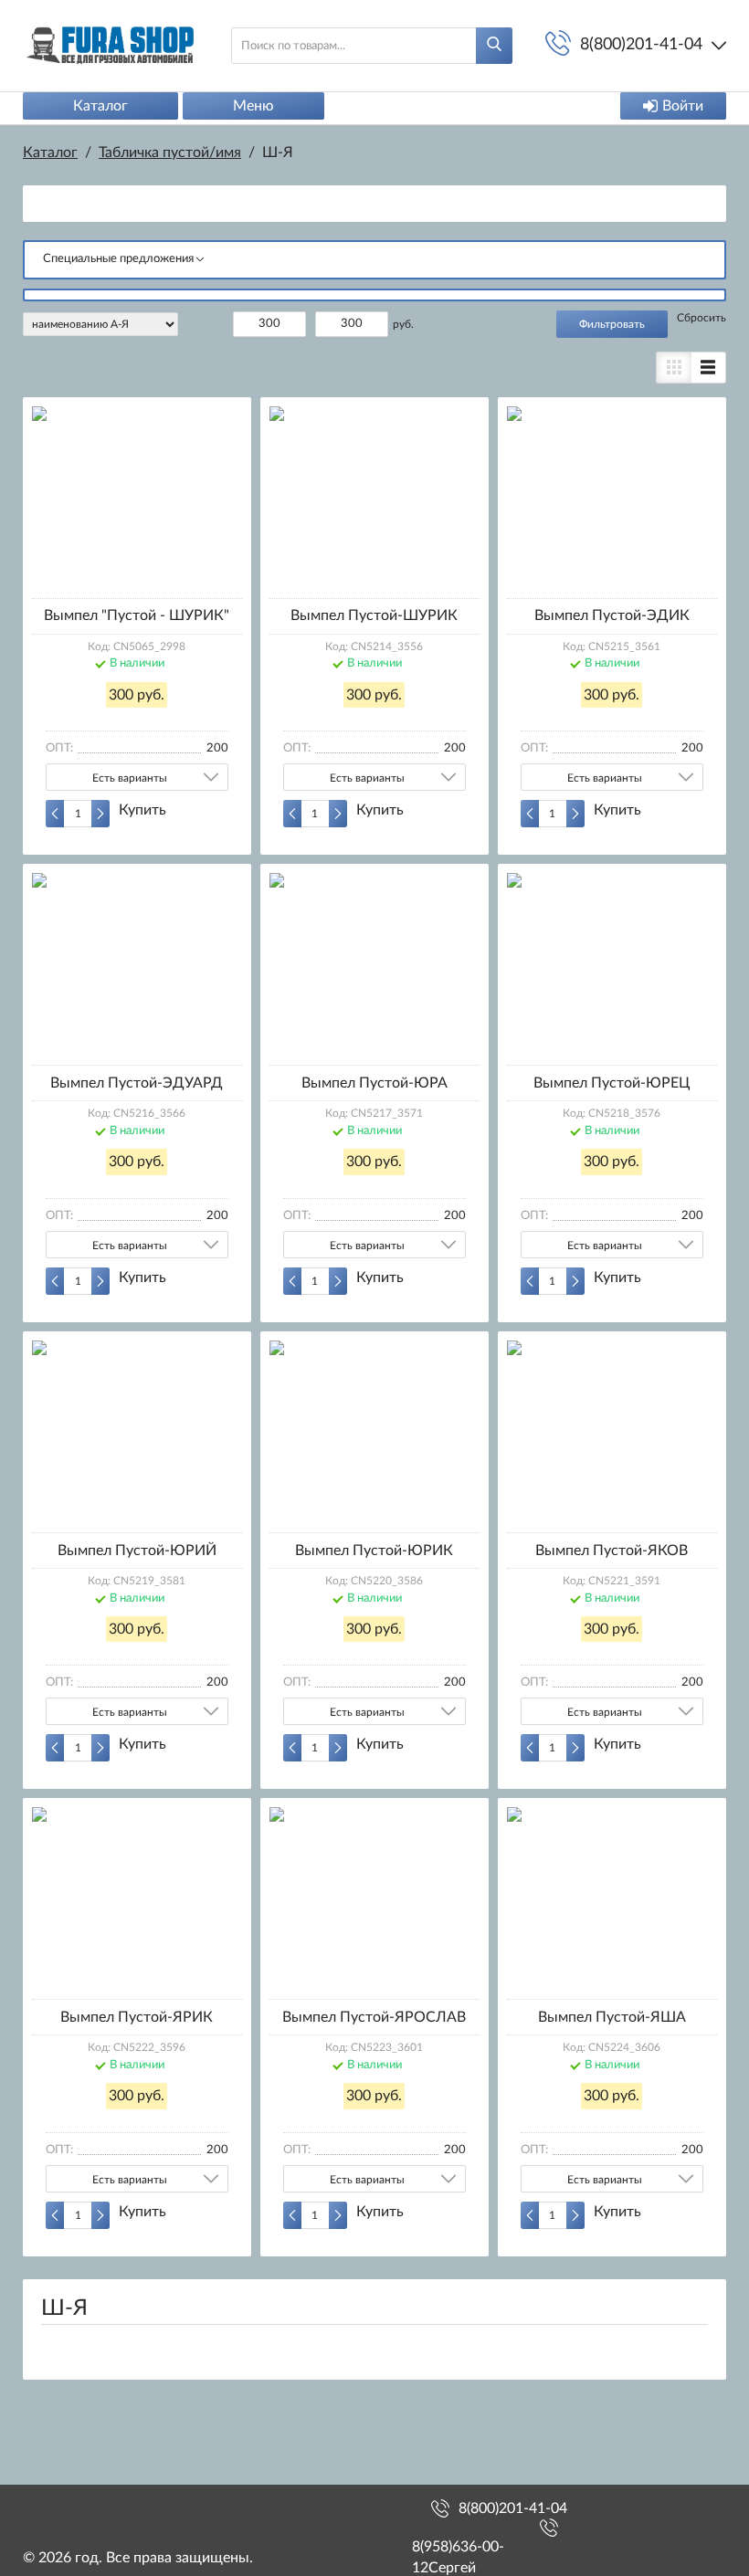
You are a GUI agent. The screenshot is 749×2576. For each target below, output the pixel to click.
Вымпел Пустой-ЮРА (374, 1083)
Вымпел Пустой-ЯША (612, 2017)
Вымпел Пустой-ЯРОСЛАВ (374, 2017)
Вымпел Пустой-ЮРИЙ (137, 1551)
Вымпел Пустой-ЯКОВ (612, 1551)
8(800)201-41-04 (513, 2508)
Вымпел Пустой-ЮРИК (374, 1551)
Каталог (100, 106)
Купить (142, 810)
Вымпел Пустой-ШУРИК (374, 615)
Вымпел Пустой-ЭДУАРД (137, 1083)
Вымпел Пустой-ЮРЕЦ (612, 1083)
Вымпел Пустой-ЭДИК (612, 615)
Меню (253, 106)
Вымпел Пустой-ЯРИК (137, 2017)
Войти (683, 106)
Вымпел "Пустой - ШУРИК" (137, 615)
